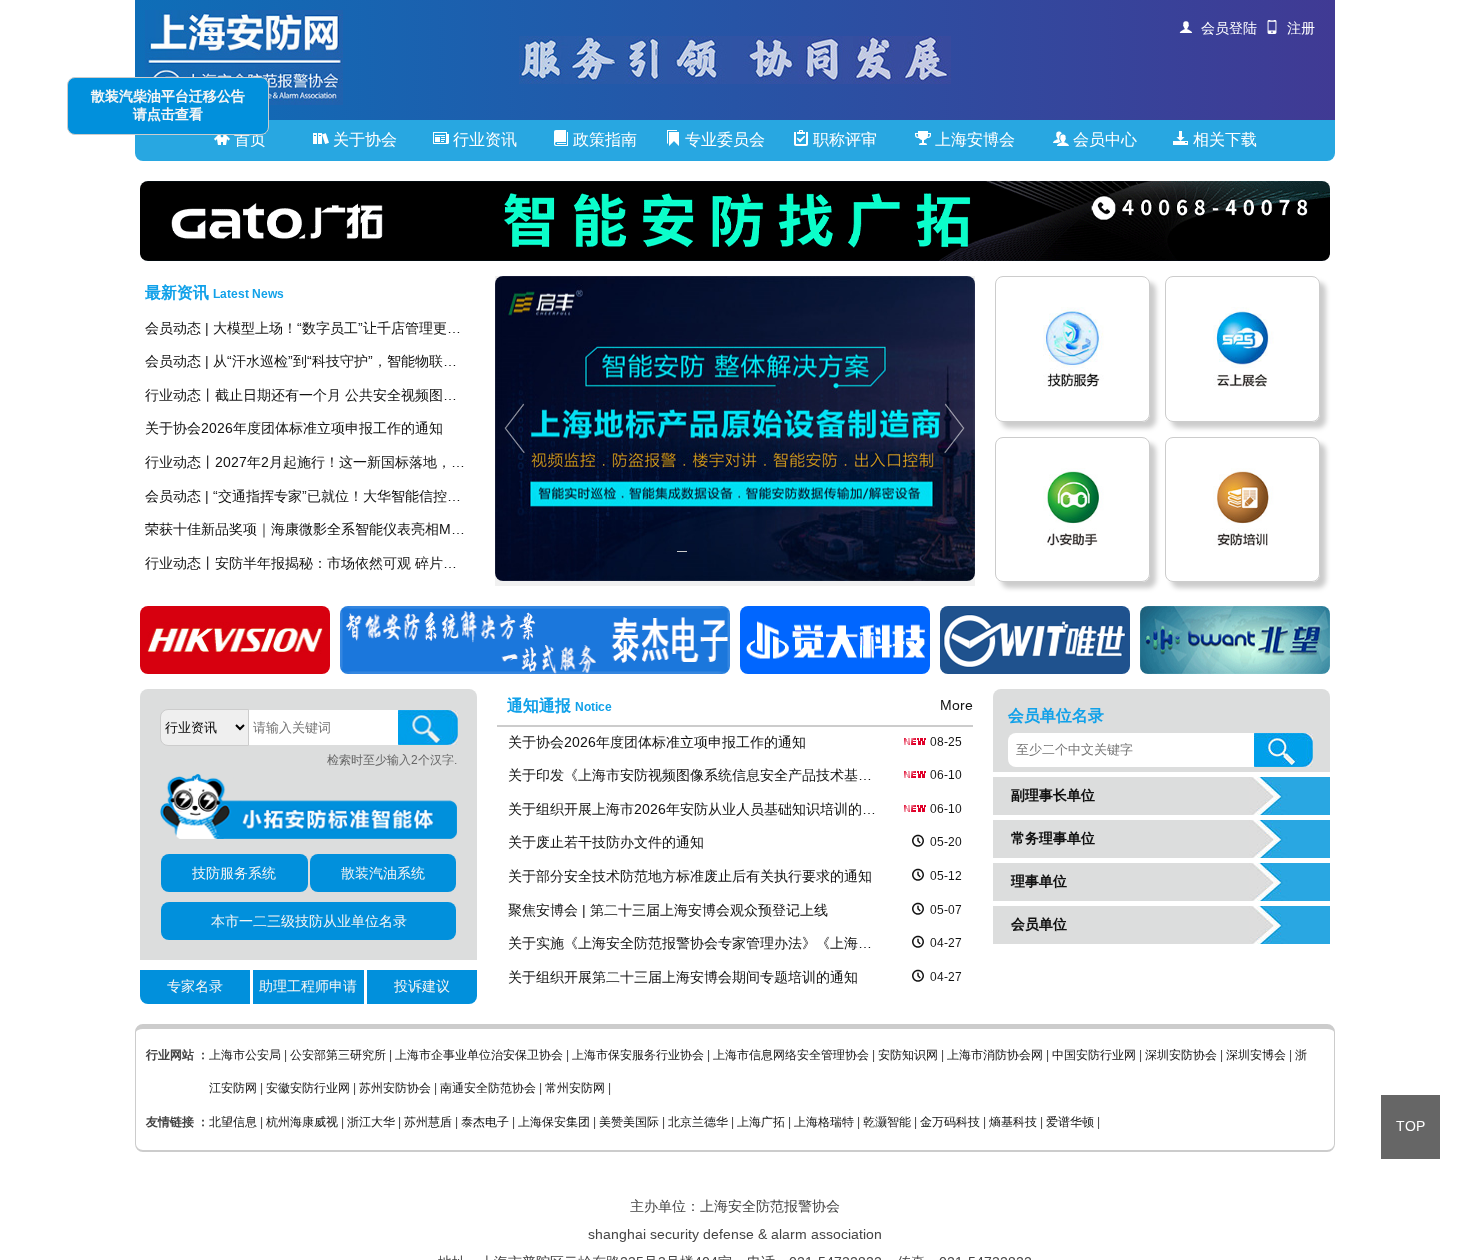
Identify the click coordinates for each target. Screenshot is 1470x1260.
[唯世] (1035, 669)
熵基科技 (1013, 1122)
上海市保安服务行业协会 (638, 1055)
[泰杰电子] (535, 669)
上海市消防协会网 (995, 1055)
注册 (1297, 28)
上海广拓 (761, 1122)
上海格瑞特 (824, 1122)
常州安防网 (575, 1088)
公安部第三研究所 (338, 1055)
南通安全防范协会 (488, 1088)
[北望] (1235, 669)
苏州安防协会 (395, 1088)
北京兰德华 (698, 1122)
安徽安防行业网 (308, 1088)
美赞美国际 (629, 1122)
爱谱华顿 (1070, 1122)
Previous (510, 428)
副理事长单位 (1049, 795)
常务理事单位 (1049, 838)
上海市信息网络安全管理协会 (791, 1055)
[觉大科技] (835, 669)
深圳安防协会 (1181, 1055)
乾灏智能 (887, 1122)
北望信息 (233, 1122)
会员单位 (1035, 924)
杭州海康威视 (302, 1122)
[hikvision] (235, 669)
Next (959, 428)
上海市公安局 (245, 1055)
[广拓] (735, 221)
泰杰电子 (485, 1122)
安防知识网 (908, 1055)
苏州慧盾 (428, 1122)
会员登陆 (1225, 28)
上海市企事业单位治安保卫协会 (479, 1055)
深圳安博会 (1256, 1055)
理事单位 (1035, 881)
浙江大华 (371, 1122)
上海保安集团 (554, 1122)
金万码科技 (950, 1122)
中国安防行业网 (1094, 1055)
